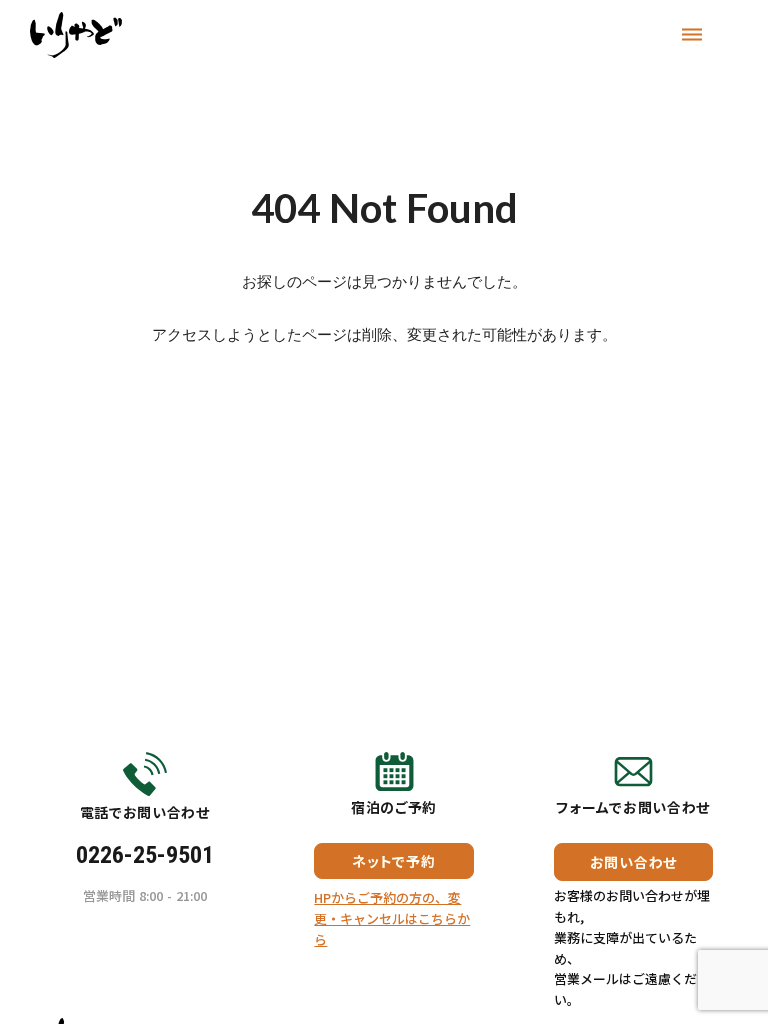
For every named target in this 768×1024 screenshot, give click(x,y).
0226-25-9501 (145, 855)
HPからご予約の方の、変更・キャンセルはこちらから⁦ (392, 918)
